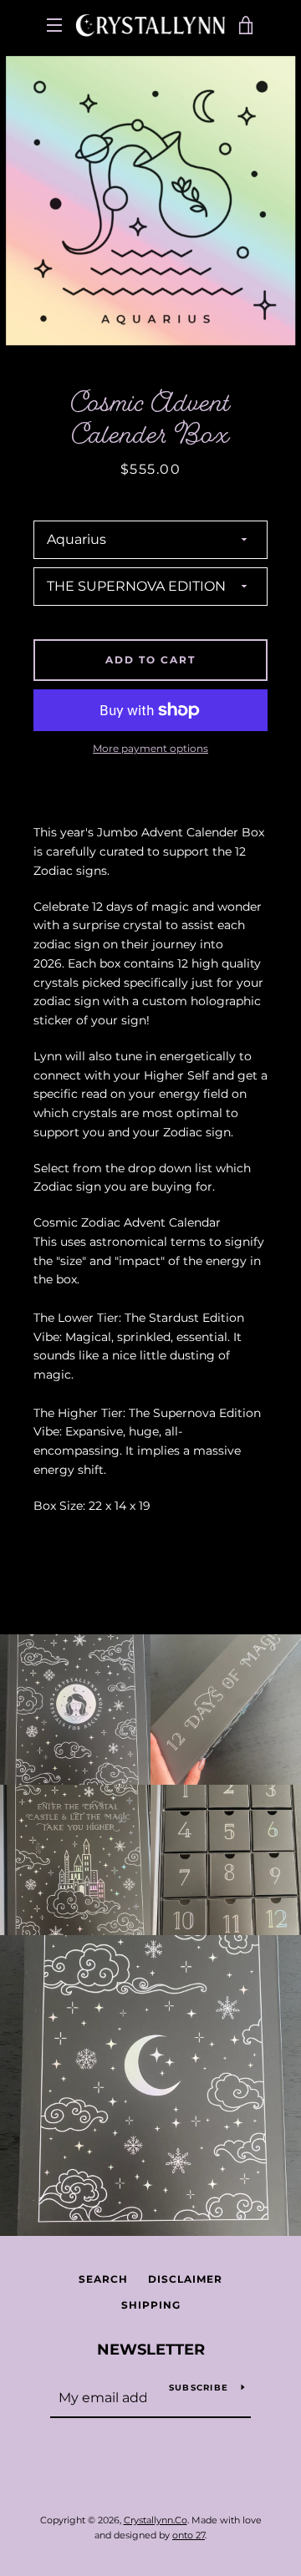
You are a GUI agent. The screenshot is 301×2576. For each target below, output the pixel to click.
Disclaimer (185, 2279)
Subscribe (199, 2388)
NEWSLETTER (151, 2350)
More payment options (150, 748)
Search (103, 2279)
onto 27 (189, 2535)
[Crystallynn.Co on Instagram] (165, 2477)
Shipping (151, 2305)
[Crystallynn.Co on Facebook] (136, 2477)
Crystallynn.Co (156, 2520)
